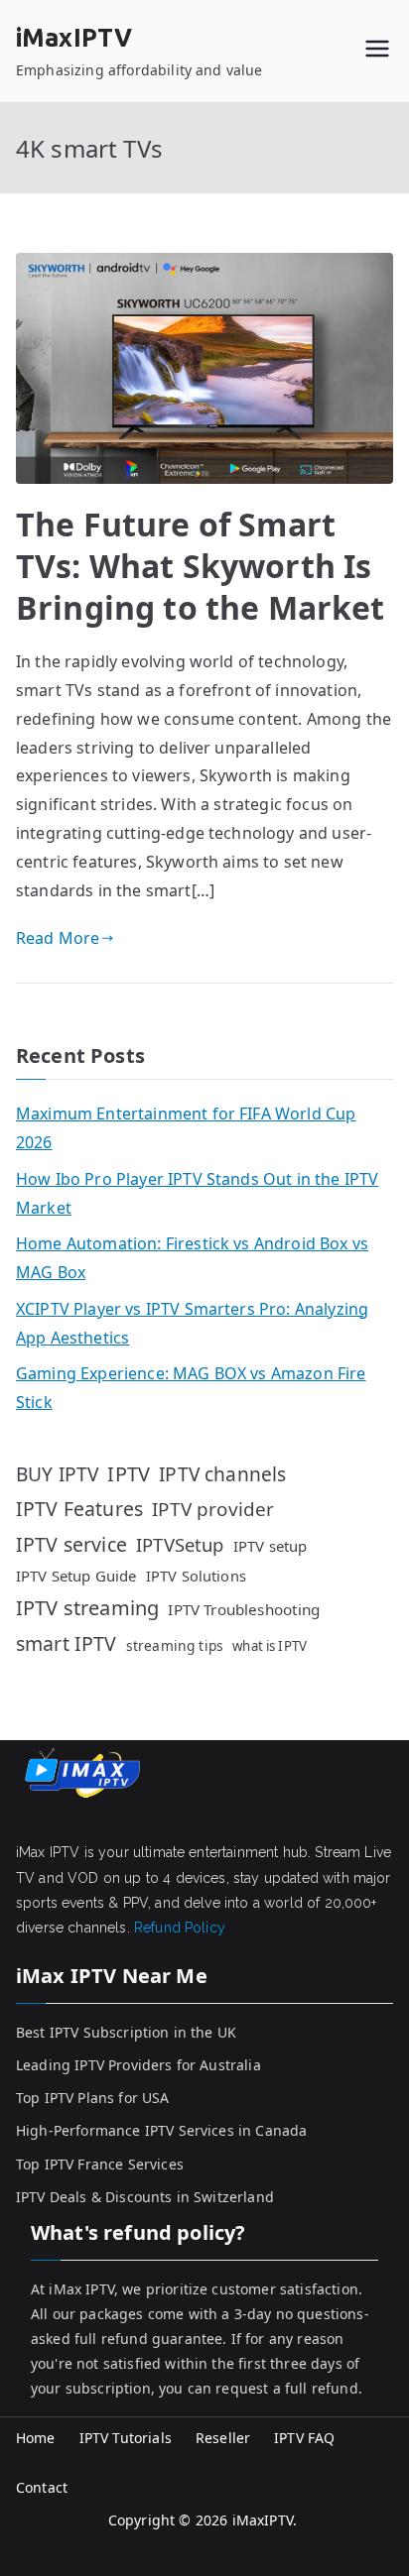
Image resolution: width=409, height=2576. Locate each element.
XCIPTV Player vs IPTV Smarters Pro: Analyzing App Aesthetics (192, 1323)
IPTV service (71, 1544)
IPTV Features (79, 1509)
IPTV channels (222, 1474)
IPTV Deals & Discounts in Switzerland (145, 2197)
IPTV (129, 1474)
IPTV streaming (87, 1608)
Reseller (223, 2438)
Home (36, 2438)
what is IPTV (270, 1646)
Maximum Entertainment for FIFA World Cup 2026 (186, 1128)
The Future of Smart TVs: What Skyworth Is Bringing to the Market (201, 565)
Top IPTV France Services (100, 2164)
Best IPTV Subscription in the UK (126, 2032)
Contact (42, 2487)
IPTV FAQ (304, 2438)
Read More (58, 938)
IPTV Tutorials (126, 2438)
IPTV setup (271, 1546)
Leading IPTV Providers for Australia (138, 2065)
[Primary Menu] (377, 51)
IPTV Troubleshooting (244, 1609)
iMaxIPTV (74, 38)
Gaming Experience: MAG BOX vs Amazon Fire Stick (191, 1388)
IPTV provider (213, 1509)
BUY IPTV (57, 1474)
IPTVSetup (180, 1544)
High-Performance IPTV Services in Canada (161, 2130)
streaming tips (175, 1645)
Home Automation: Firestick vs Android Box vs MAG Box (192, 1258)
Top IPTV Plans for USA (93, 2098)
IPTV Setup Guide (76, 1576)
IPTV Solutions (196, 1576)
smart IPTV (67, 1643)
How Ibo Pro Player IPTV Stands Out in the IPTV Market (197, 1193)
